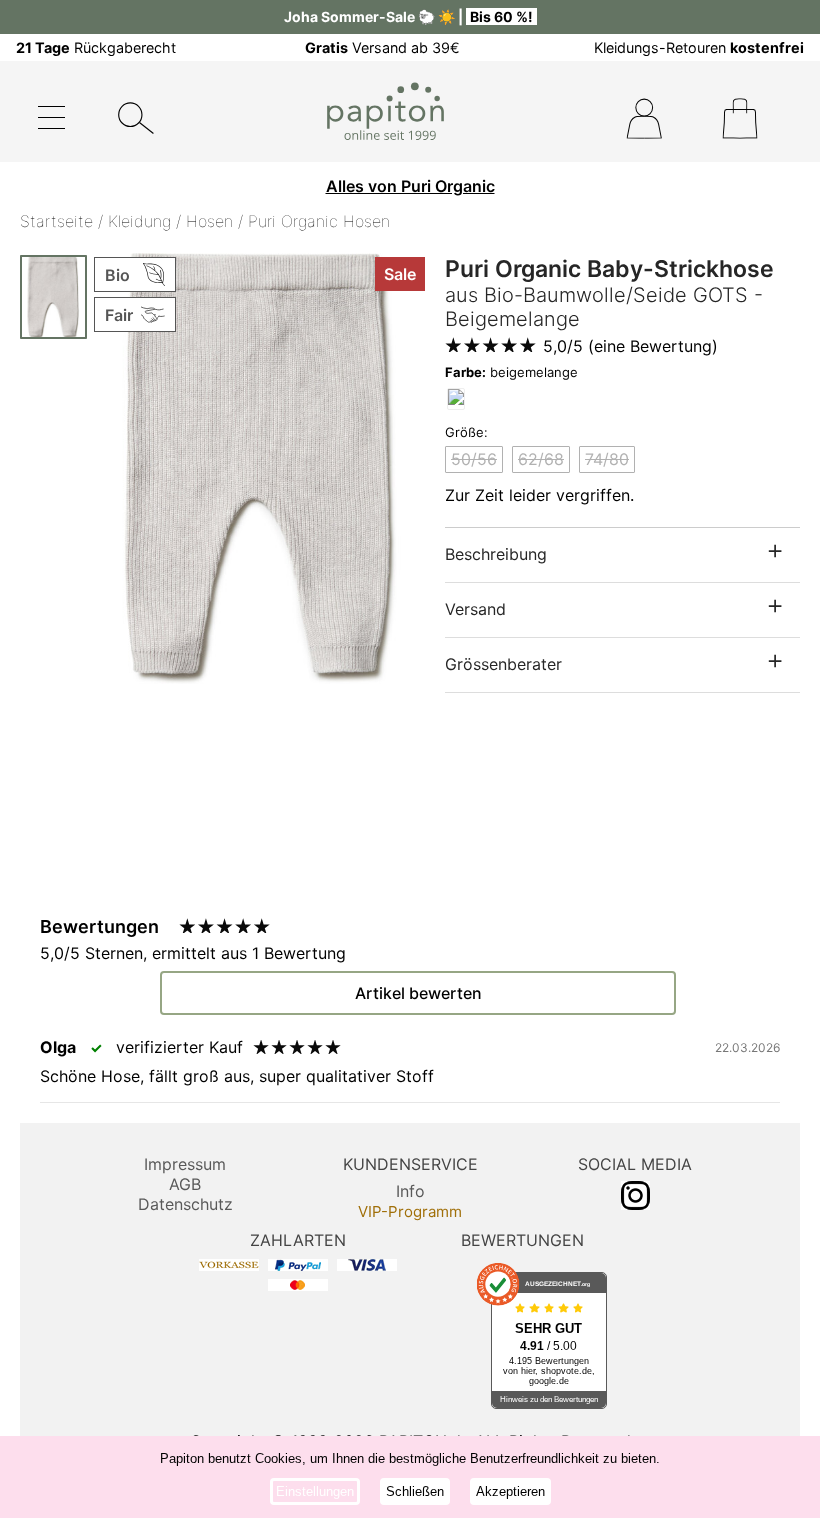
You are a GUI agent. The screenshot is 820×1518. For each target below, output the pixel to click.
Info (410, 1191)
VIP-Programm (410, 1211)
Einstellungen (315, 1491)
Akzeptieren (510, 1491)
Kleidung (139, 221)
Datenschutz (185, 1204)
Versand (475, 609)
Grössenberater (503, 664)
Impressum (185, 1164)
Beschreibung (496, 554)
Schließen (415, 1491)
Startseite (56, 221)
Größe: (466, 432)
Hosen (209, 221)
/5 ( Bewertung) (630, 346)
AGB (185, 1184)
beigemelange (511, 372)
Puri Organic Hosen (319, 221)
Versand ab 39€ (382, 47)
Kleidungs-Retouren (699, 47)
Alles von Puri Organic (410, 186)
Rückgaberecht (96, 47)
